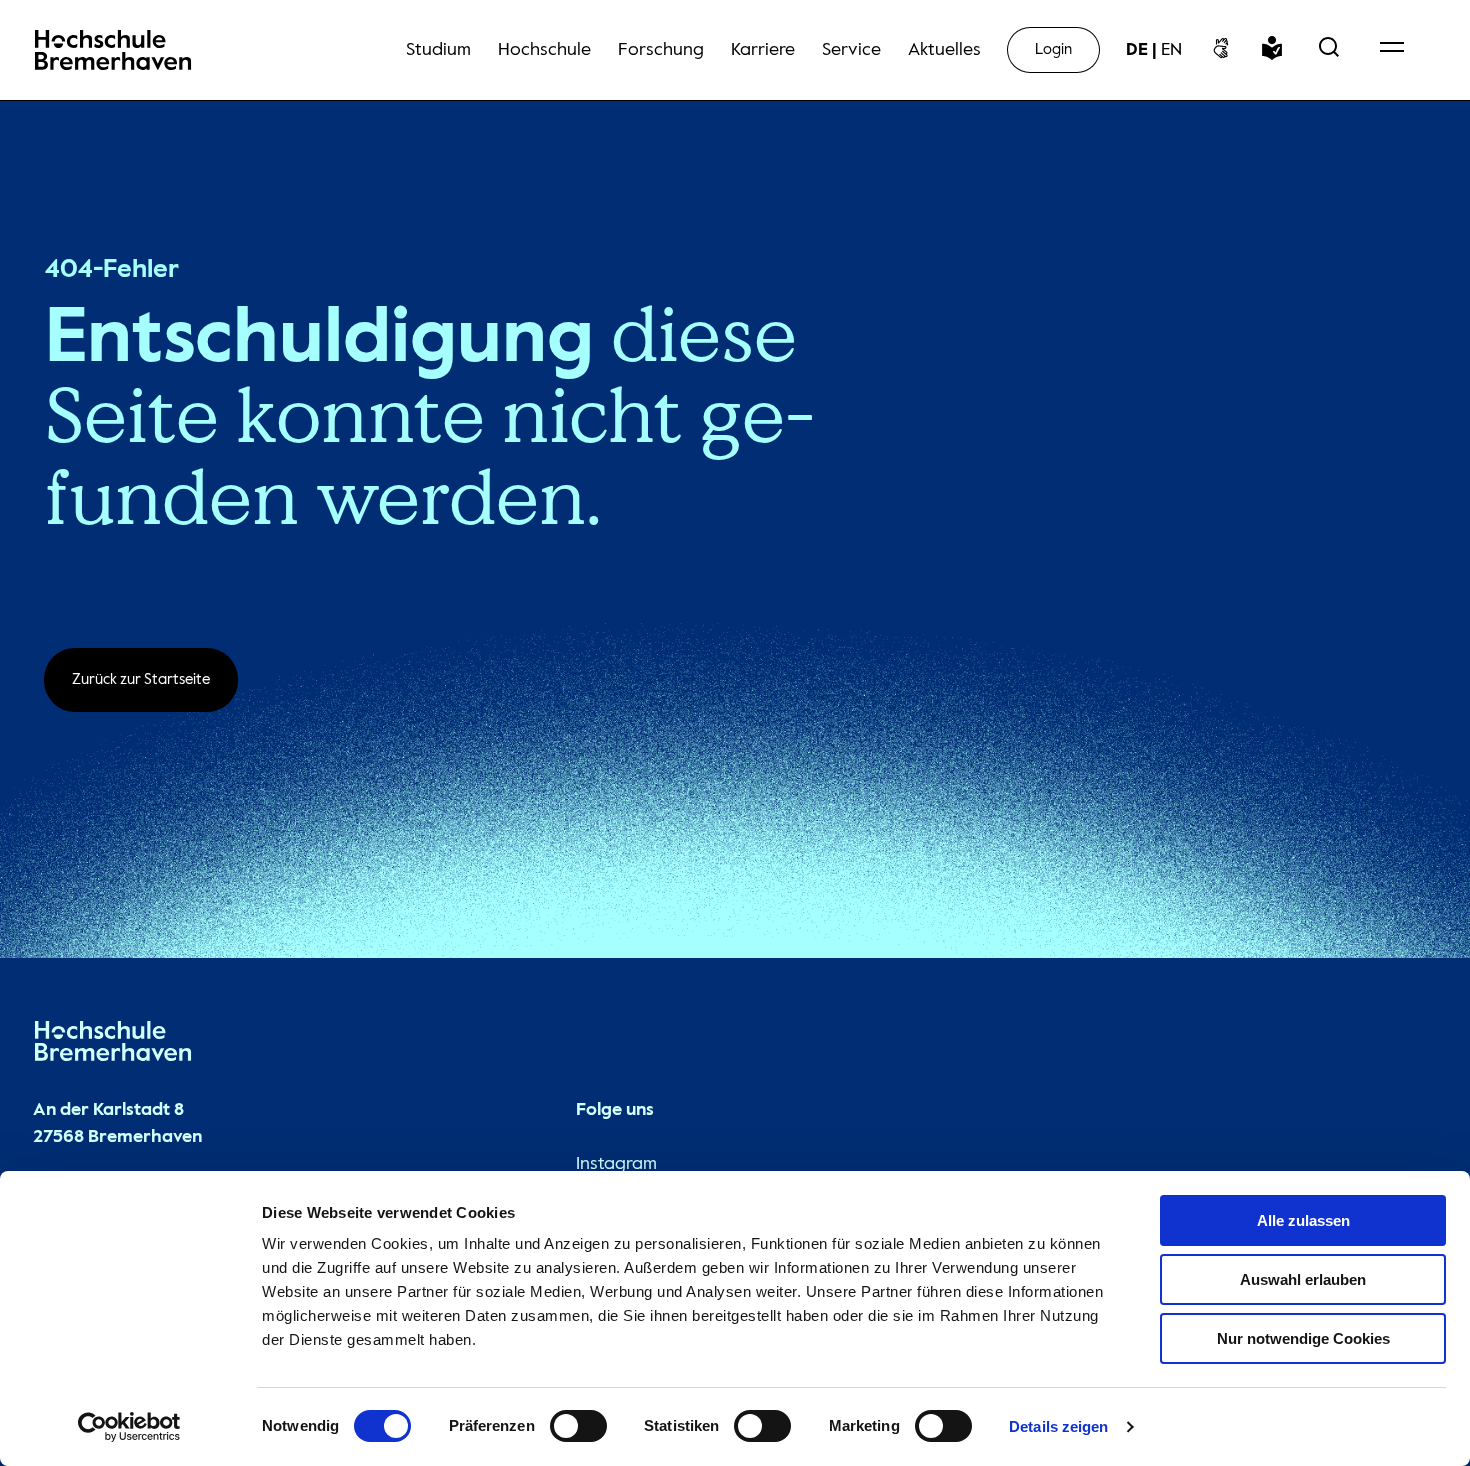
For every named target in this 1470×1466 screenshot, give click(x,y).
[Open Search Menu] (1329, 50)
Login (1053, 49)
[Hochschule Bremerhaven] (113, 1045)
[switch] (578, 1426)
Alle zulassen (1303, 1220)
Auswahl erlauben (1303, 1279)
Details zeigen (1058, 1426)
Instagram (616, 1164)
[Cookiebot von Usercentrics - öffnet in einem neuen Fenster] (129, 1427)
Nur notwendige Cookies (1303, 1338)
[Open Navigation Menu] (1392, 50)
